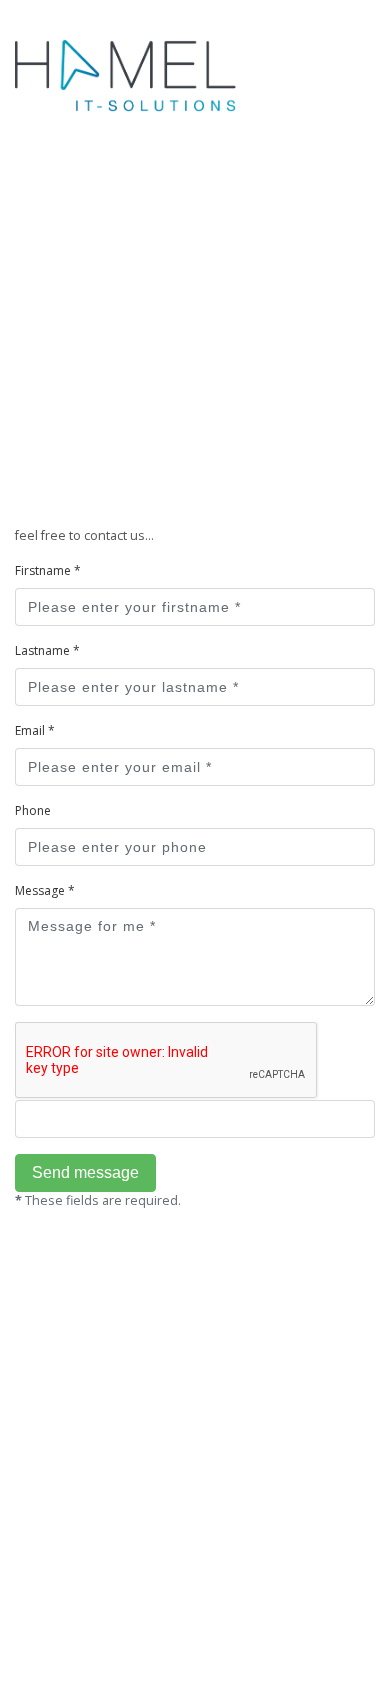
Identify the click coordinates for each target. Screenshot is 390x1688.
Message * (45, 890)
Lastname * (47, 650)
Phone (33, 810)
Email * (35, 730)
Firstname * (48, 570)
